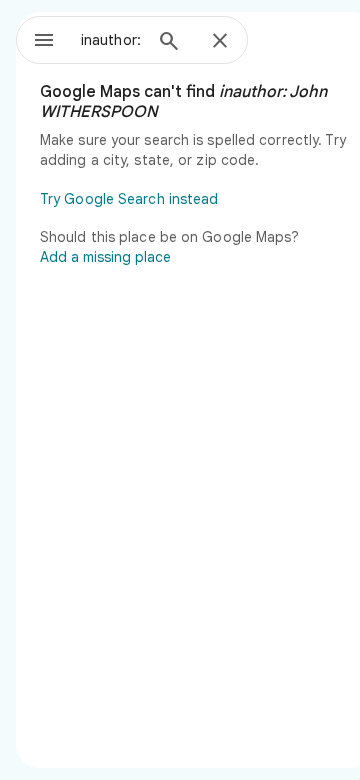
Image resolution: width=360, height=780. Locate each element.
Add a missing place (105, 257)
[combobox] (111, 40)
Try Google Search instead (129, 199)
